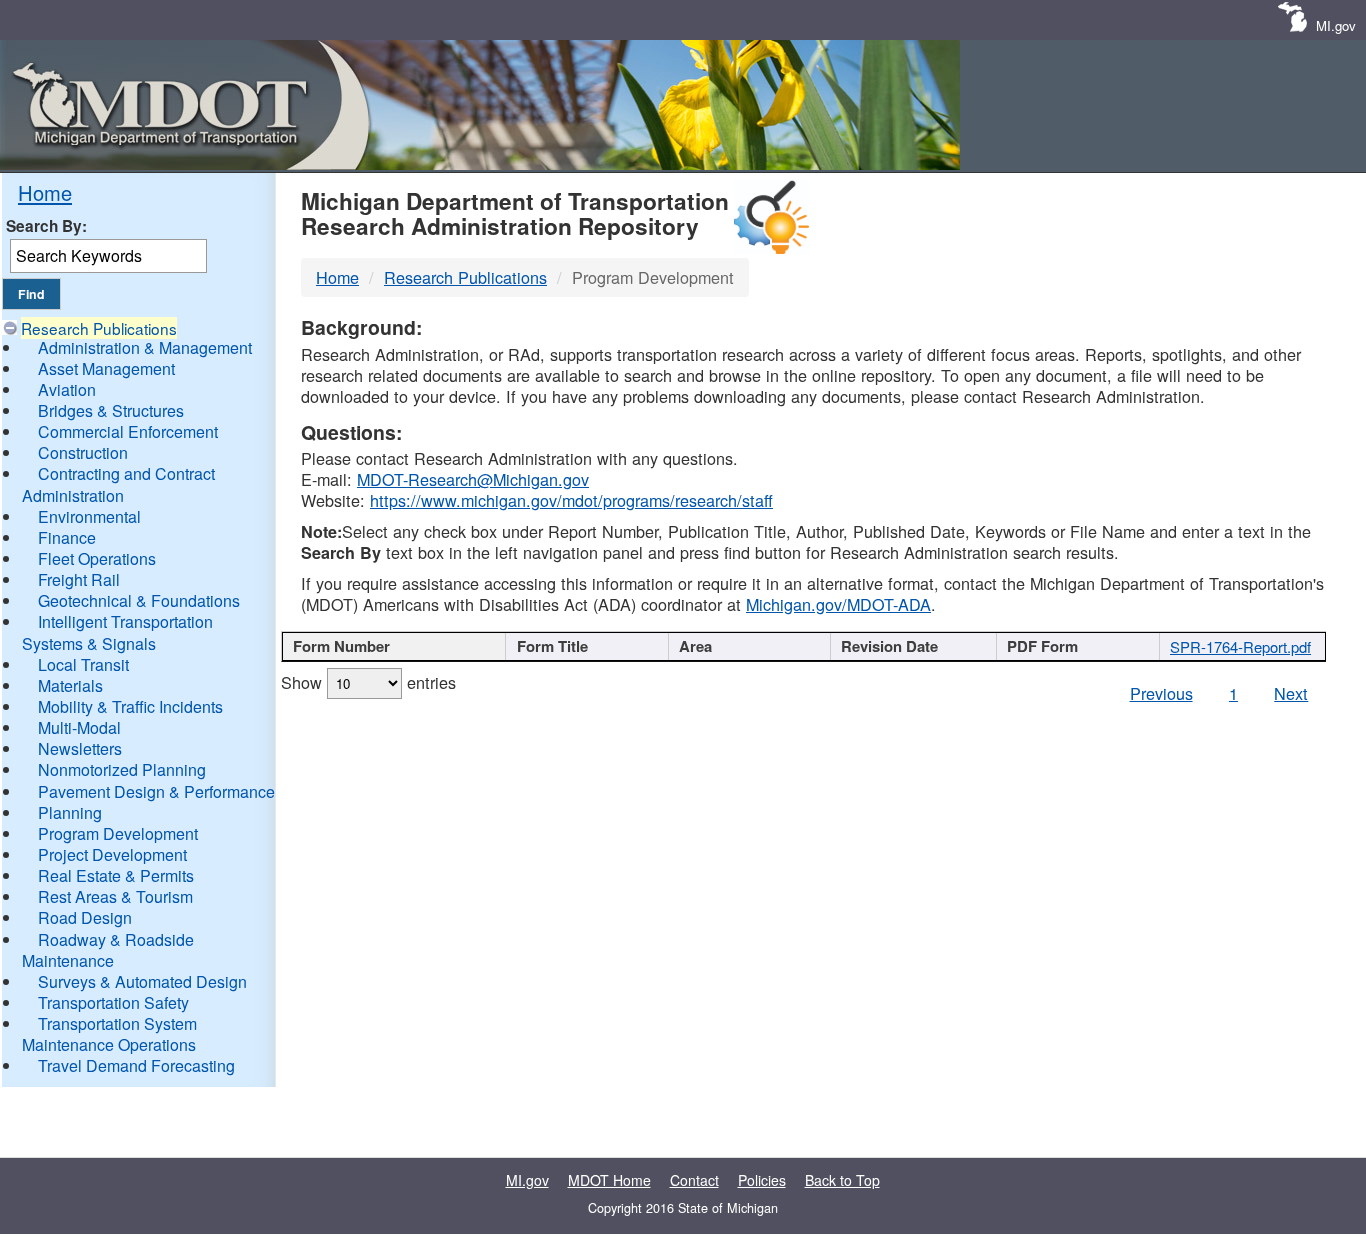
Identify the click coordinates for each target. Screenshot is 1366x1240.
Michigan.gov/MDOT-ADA (838, 604)
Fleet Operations (97, 558)
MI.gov (1336, 25)
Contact (694, 1180)
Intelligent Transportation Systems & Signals (117, 632)
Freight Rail (79, 579)
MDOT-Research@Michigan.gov (473, 479)
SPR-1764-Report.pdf (1240, 646)
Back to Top (842, 1180)
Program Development (118, 833)
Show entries (368, 682)
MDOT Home (609, 1180)
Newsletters (80, 748)
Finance (67, 537)
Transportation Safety (113, 1002)
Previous (1161, 693)
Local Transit (83, 664)
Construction (83, 452)
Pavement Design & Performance (156, 791)
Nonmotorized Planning (122, 769)
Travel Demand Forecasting (136, 1065)
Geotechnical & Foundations (139, 600)
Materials (70, 685)
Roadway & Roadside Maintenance (108, 950)
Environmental (89, 516)
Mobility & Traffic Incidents (130, 706)
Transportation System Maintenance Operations (109, 1034)
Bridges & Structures (111, 410)
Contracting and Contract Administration (118, 484)
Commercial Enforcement (128, 431)
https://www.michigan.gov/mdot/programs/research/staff (571, 500)
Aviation (67, 389)
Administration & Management (145, 347)
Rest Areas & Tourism (115, 896)
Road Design (85, 917)
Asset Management (106, 368)
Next (1291, 693)
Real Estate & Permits (116, 875)
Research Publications (99, 328)
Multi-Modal (79, 727)
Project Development (112, 854)
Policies (762, 1180)
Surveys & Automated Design (142, 981)
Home (45, 192)
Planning (70, 812)
